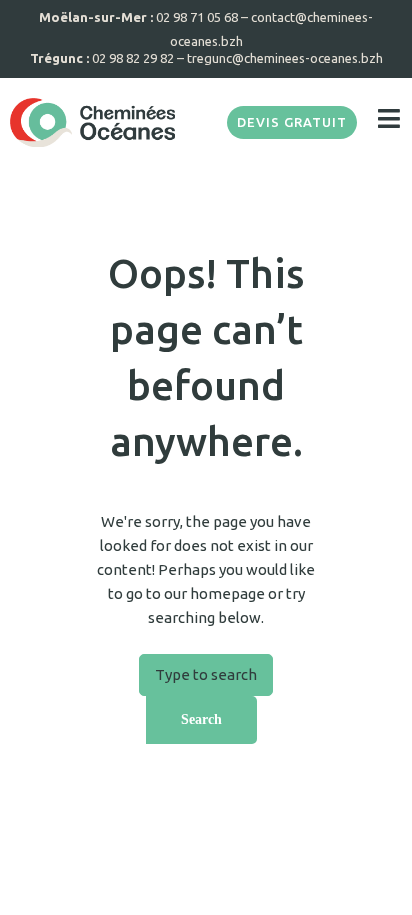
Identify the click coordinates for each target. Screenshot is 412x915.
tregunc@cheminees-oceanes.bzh (285, 58)
